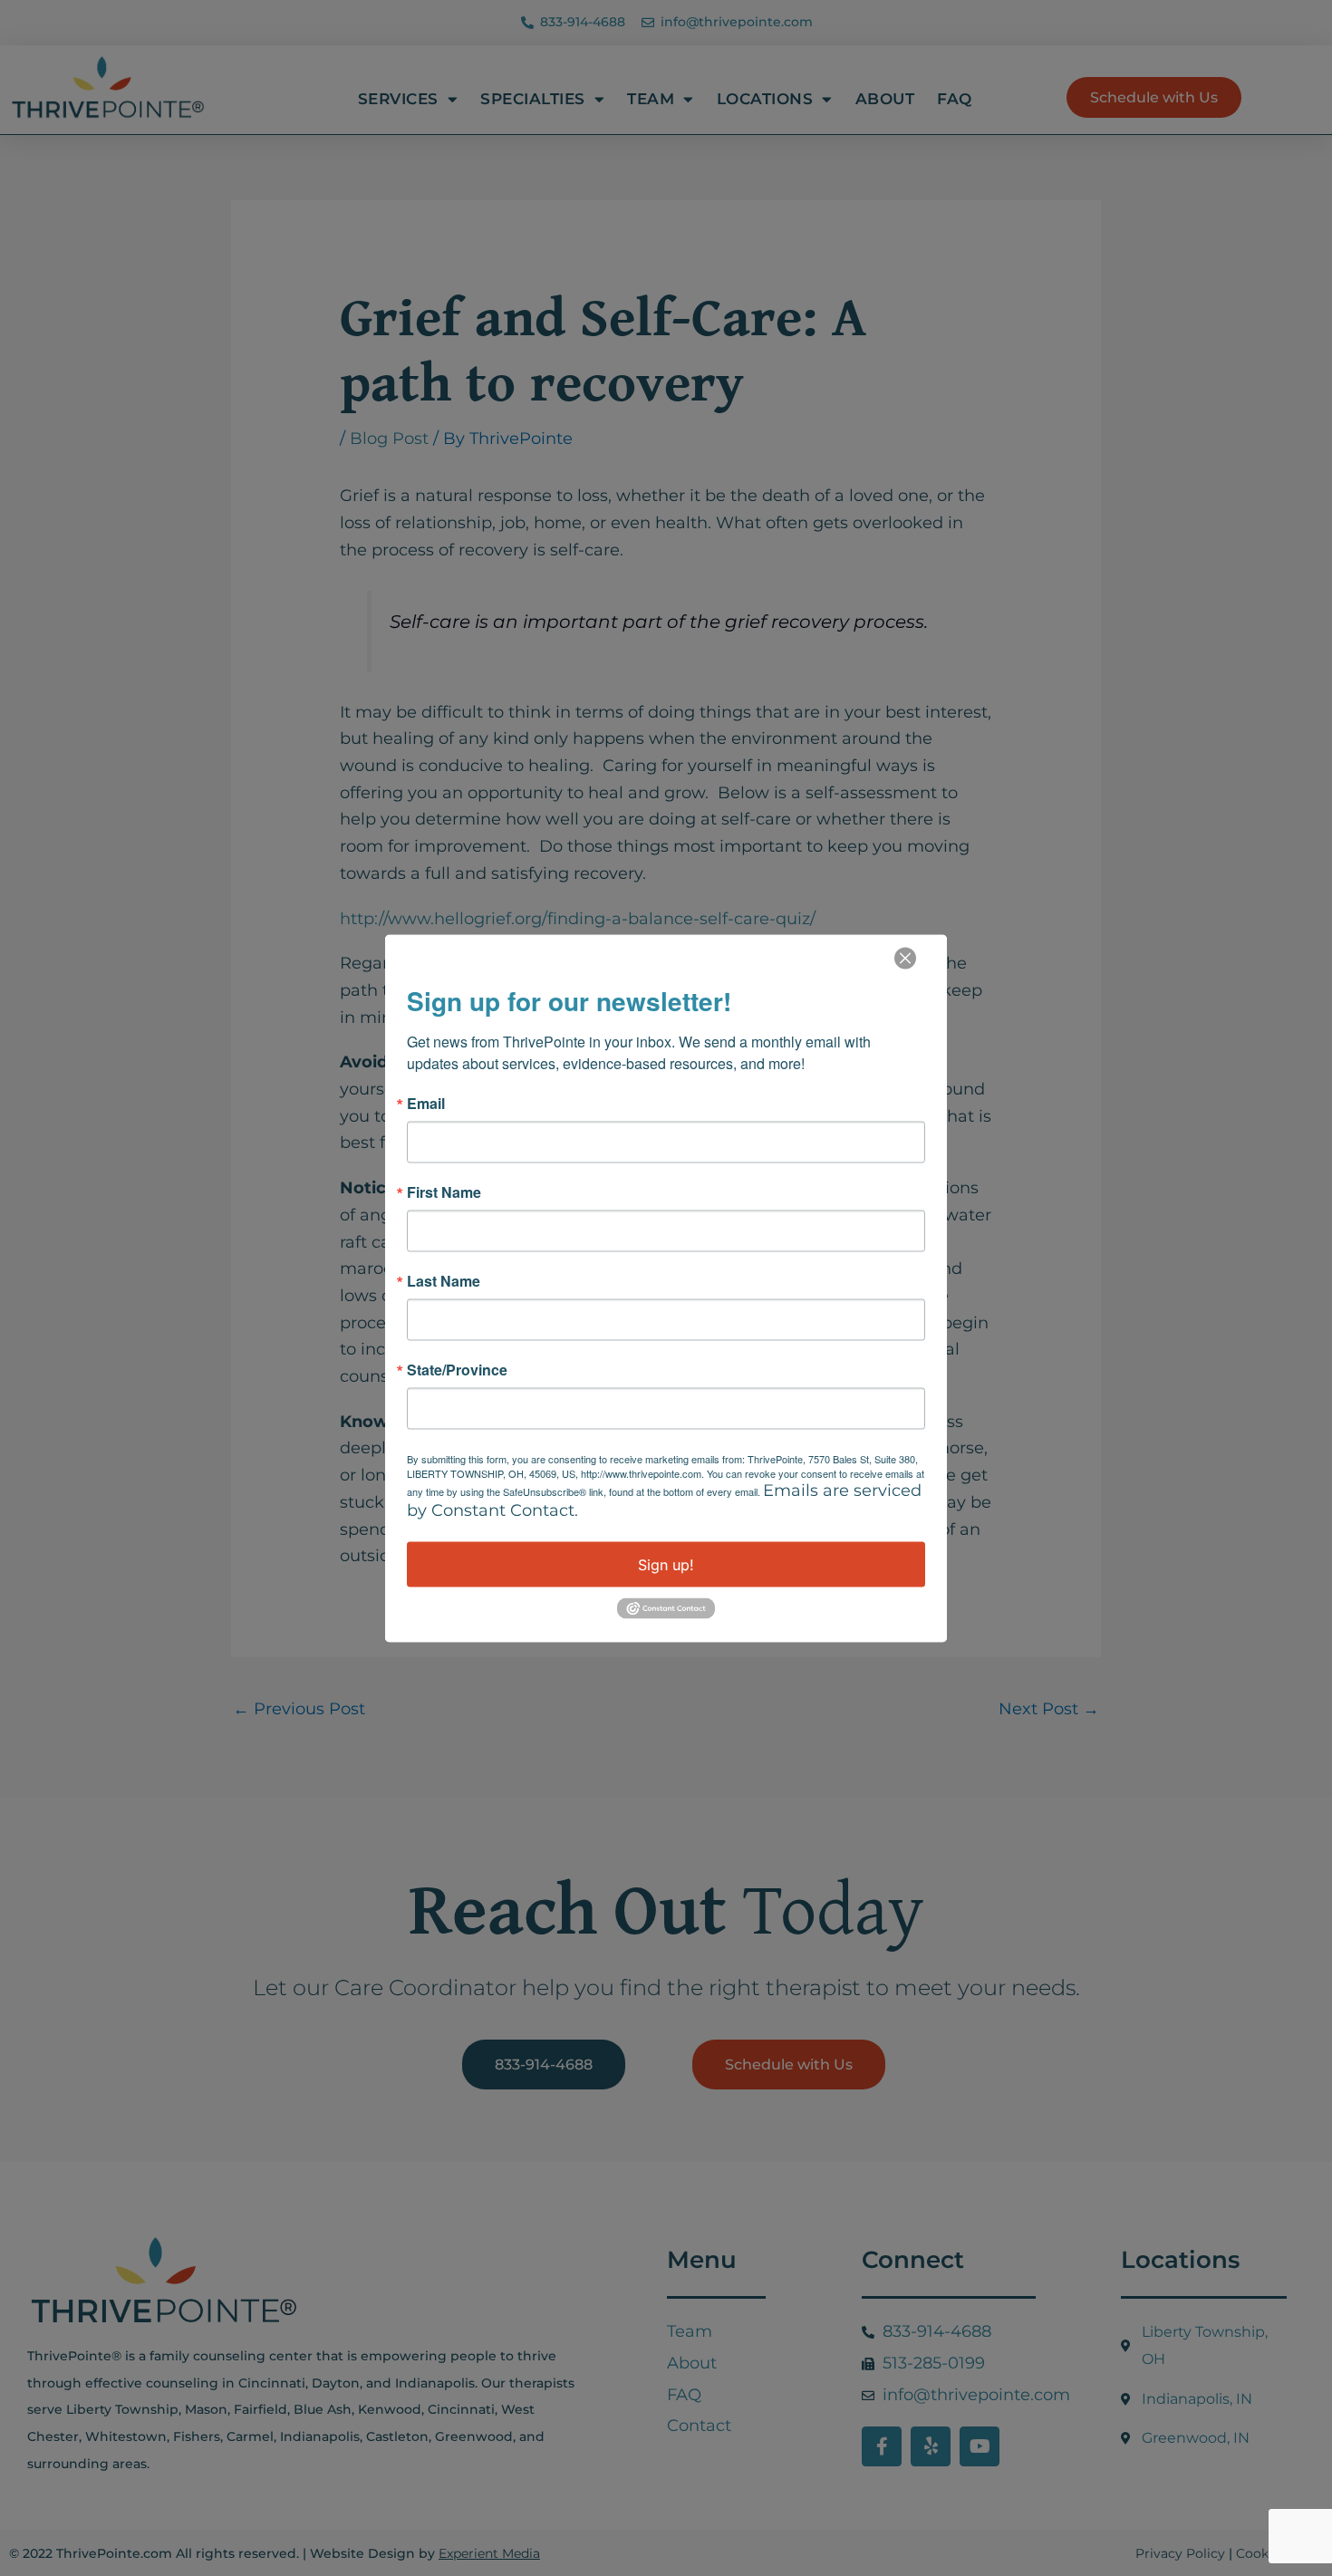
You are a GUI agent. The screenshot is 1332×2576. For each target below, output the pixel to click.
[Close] (905, 958)
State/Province (457, 1369)
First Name (444, 1192)
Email (426, 1103)
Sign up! (666, 1564)
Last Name (444, 1280)
